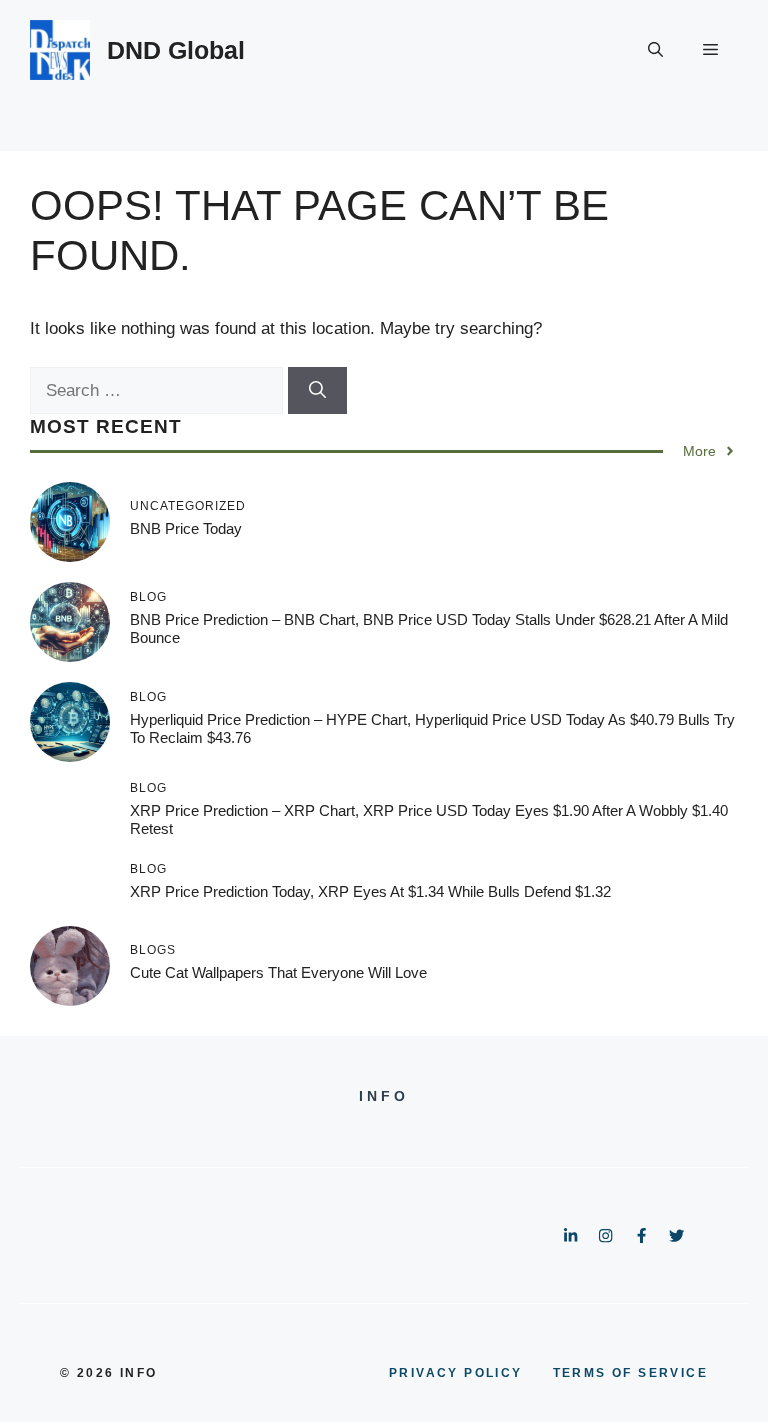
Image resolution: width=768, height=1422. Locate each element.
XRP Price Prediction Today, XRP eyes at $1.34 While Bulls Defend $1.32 (370, 891)
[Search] (317, 391)
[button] (655, 50)
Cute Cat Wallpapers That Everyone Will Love (278, 972)
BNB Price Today (186, 528)
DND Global (176, 50)
